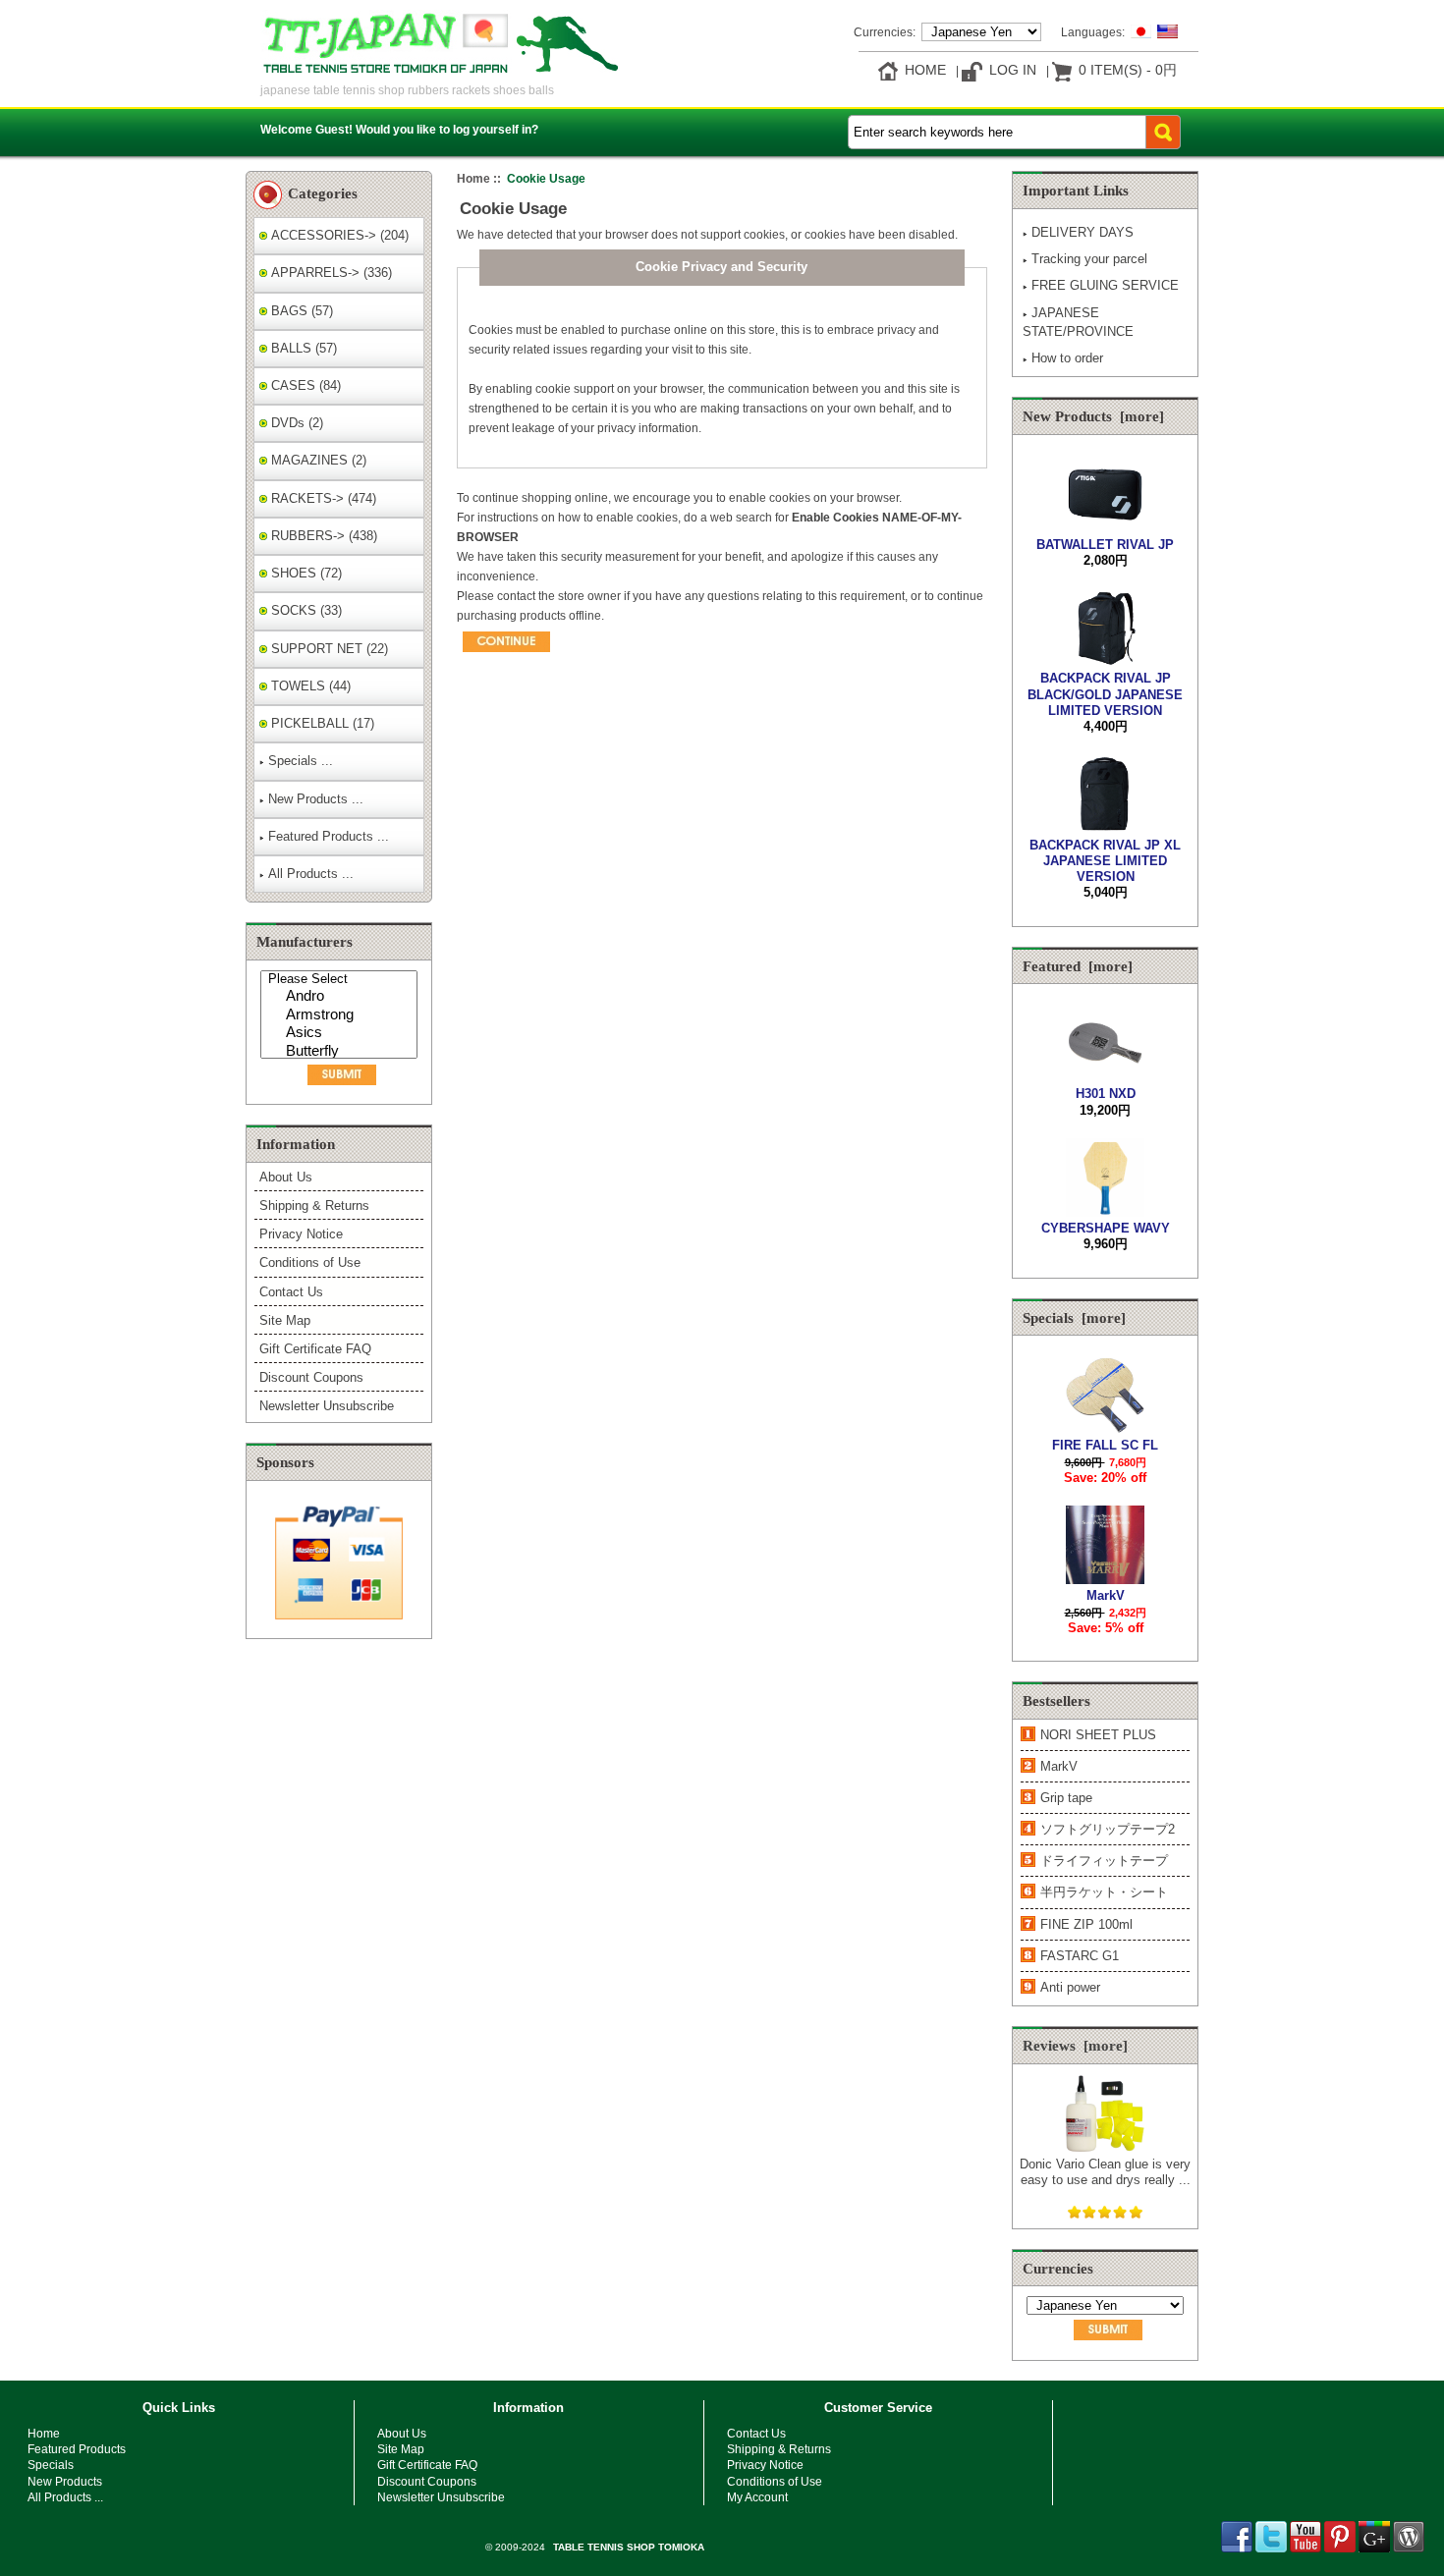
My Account (757, 2497)
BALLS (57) (302, 348)
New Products (65, 2481)
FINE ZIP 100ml (1086, 1924)
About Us (286, 1177)
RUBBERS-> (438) (322, 536)
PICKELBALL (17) (321, 723)
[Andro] (341, 997)
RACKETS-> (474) (322, 498)
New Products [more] (1093, 416)
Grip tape (1066, 1798)
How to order (1067, 358)
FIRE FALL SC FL (1105, 1445)
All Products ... (311, 874)
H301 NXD (1106, 1094)
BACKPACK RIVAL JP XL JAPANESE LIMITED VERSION (1105, 861)
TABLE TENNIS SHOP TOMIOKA (629, 2547)
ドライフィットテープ (1104, 1861)
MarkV (1106, 1595)
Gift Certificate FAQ (315, 1349)
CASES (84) (304, 385)
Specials (51, 2465)
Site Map (285, 1320)
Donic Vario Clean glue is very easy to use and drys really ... (1105, 2172)
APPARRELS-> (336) (330, 273)
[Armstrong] (341, 1016)
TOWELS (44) (309, 686)
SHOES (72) (305, 573)
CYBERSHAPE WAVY (1106, 1228)
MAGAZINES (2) (317, 460)
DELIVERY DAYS (1083, 232)
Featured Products (77, 2449)
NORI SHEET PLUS (1098, 1735)
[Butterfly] (341, 1052)
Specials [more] (1074, 1318)
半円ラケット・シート (1104, 1892)
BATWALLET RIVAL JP (1105, 545)
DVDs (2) (295, 423)
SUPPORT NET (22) (328, 649)
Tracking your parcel (1089, 259)
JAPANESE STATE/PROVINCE (1078, 322)
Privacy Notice (301, 1234)
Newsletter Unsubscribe (327, 1406)
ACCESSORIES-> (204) (338, 235)
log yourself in (492, 129)
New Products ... (316, 799)
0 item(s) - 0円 (1128, 70)
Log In (1013, 70)
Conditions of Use (310, 1262)
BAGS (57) (300, 311)
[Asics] (341, 1034)
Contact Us (291, 1292)
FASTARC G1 (1080, 1956)
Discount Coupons (311, 1377)
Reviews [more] (1075, 2046)
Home (925, 70)
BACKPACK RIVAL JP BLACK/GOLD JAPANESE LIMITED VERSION (1105, 694)
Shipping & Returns (314, 1206)
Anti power (1070, 1987)
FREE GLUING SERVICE (1105, 285)
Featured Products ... (329, 836)
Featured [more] (1078, 966)
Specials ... (301, 761)
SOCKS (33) (305, 610)
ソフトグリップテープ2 (1108, 1829)
